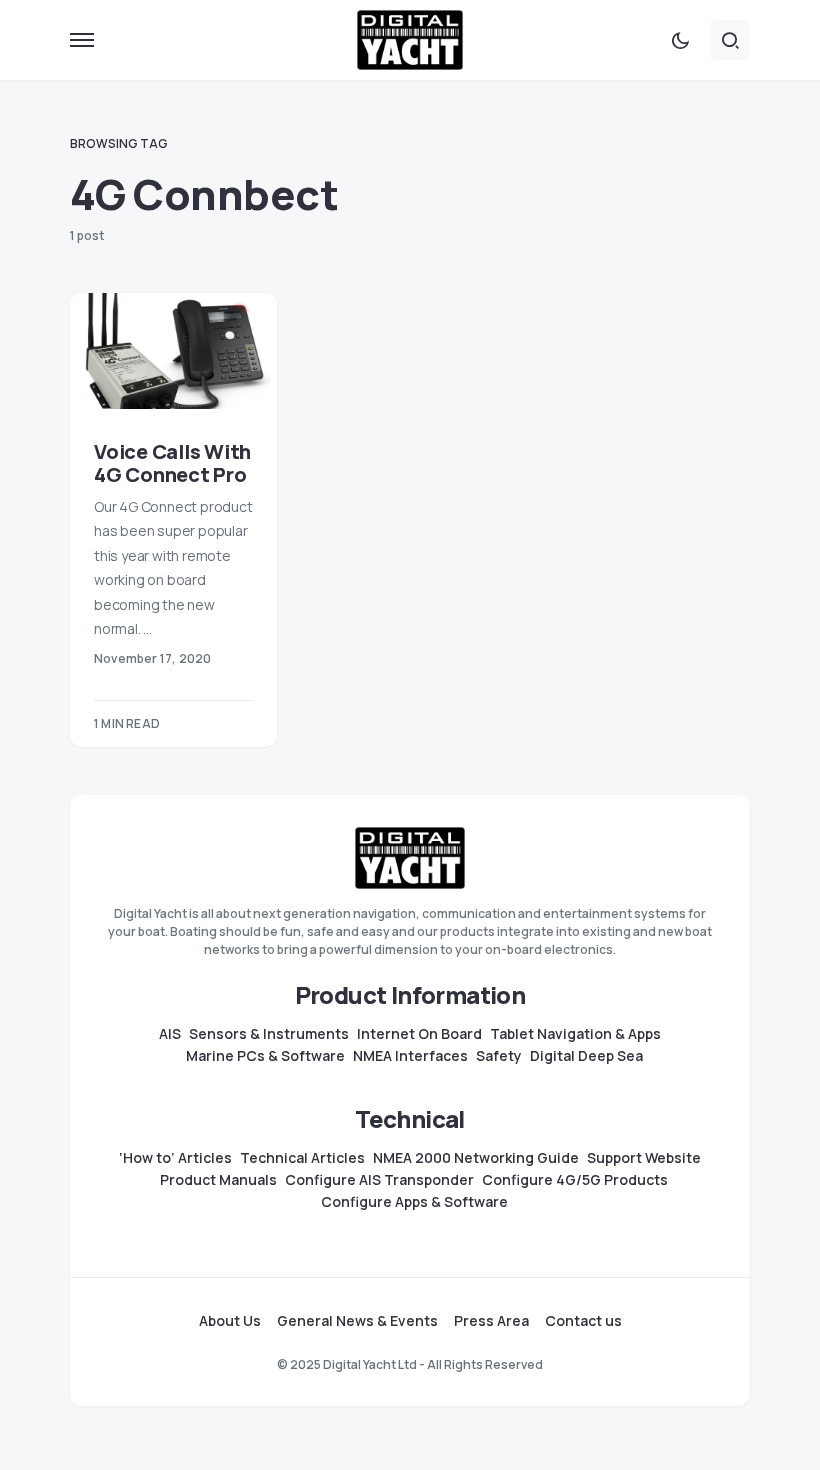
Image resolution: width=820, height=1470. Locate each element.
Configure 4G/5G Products (575, 1180)
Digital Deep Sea (586, 1056)
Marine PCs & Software (265, 1056)
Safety (499, 1056)
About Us (230, 1321)
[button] (82, 40)
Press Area (491, 1321)
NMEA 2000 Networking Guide (476, 1158)
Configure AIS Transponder (379, 1180)
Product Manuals (218, 1180)
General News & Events (357, 1321)
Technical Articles (302, 1158)
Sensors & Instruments (269, 1034)
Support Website (644, 1158)
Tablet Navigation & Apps (575, 1034)
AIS (170, 1034)
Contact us (583, 1321)
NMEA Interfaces (410, 1056)
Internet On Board (419, 1034)
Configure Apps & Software (414, 1202)
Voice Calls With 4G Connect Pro (172, 463)
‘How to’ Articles (175, 1158)
